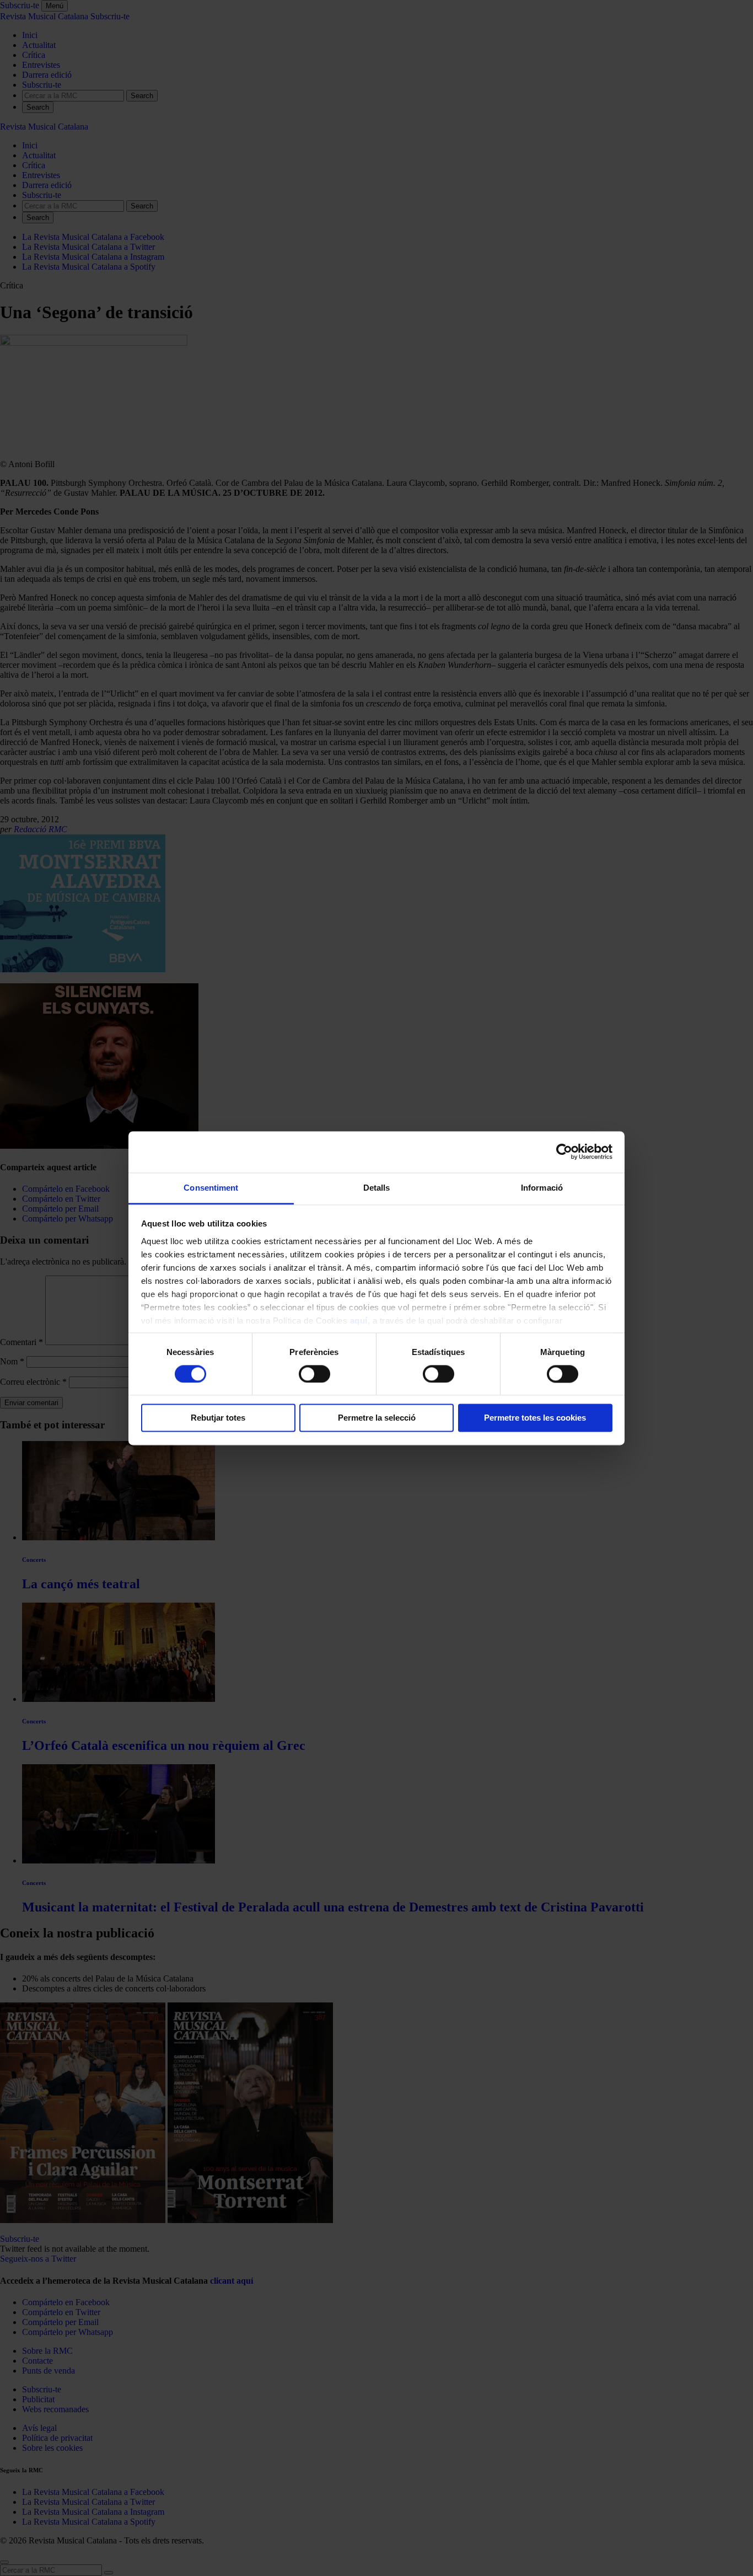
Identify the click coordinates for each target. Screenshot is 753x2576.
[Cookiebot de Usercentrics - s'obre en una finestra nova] (564, 1152)
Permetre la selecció (377, 1418)
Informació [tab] (542, 1188)
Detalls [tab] (377, 1188)
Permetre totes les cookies (535, 1418)
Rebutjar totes (218, 1418)
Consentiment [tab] (211, 1188)
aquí (359, 1321)
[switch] (314, 1374)
